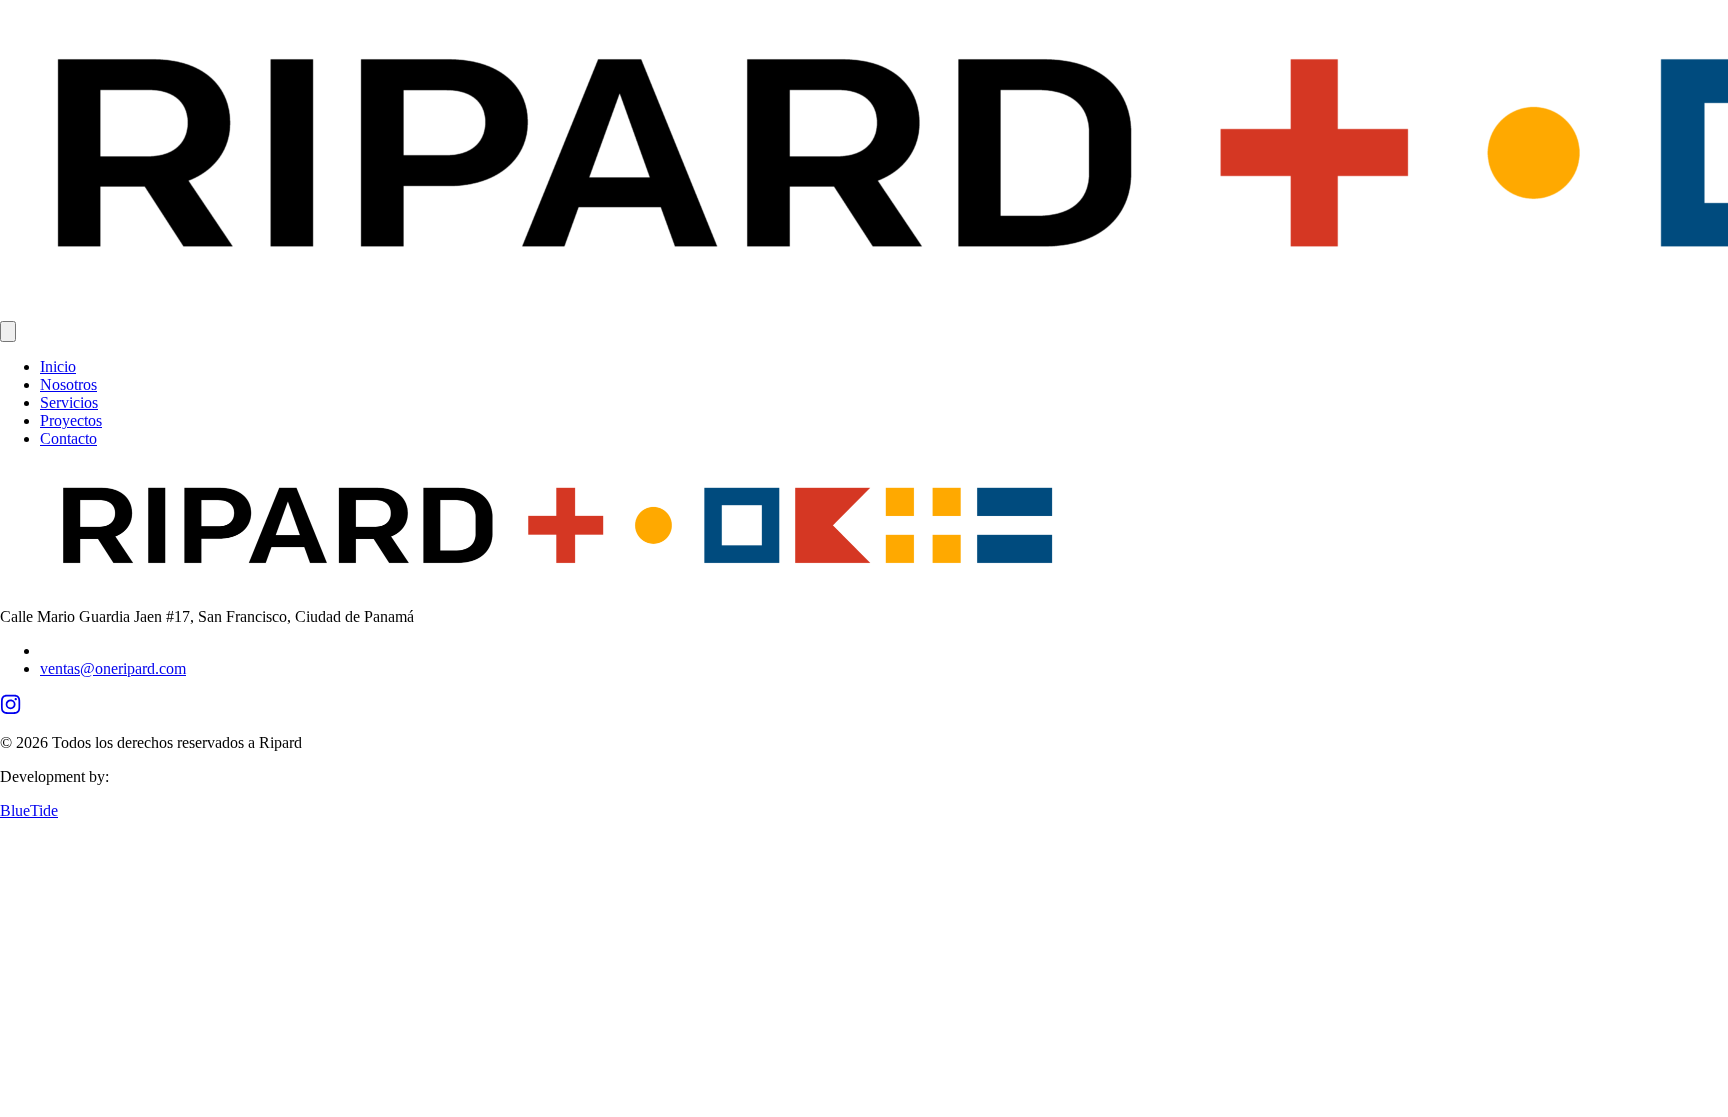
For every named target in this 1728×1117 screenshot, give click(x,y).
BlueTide (29, 810)
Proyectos (71, 420)
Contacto (68, 438)
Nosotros (68, 384)
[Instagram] (10, 708)
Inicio (58, 366)
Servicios (69, 402)
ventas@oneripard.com (113, 668)
